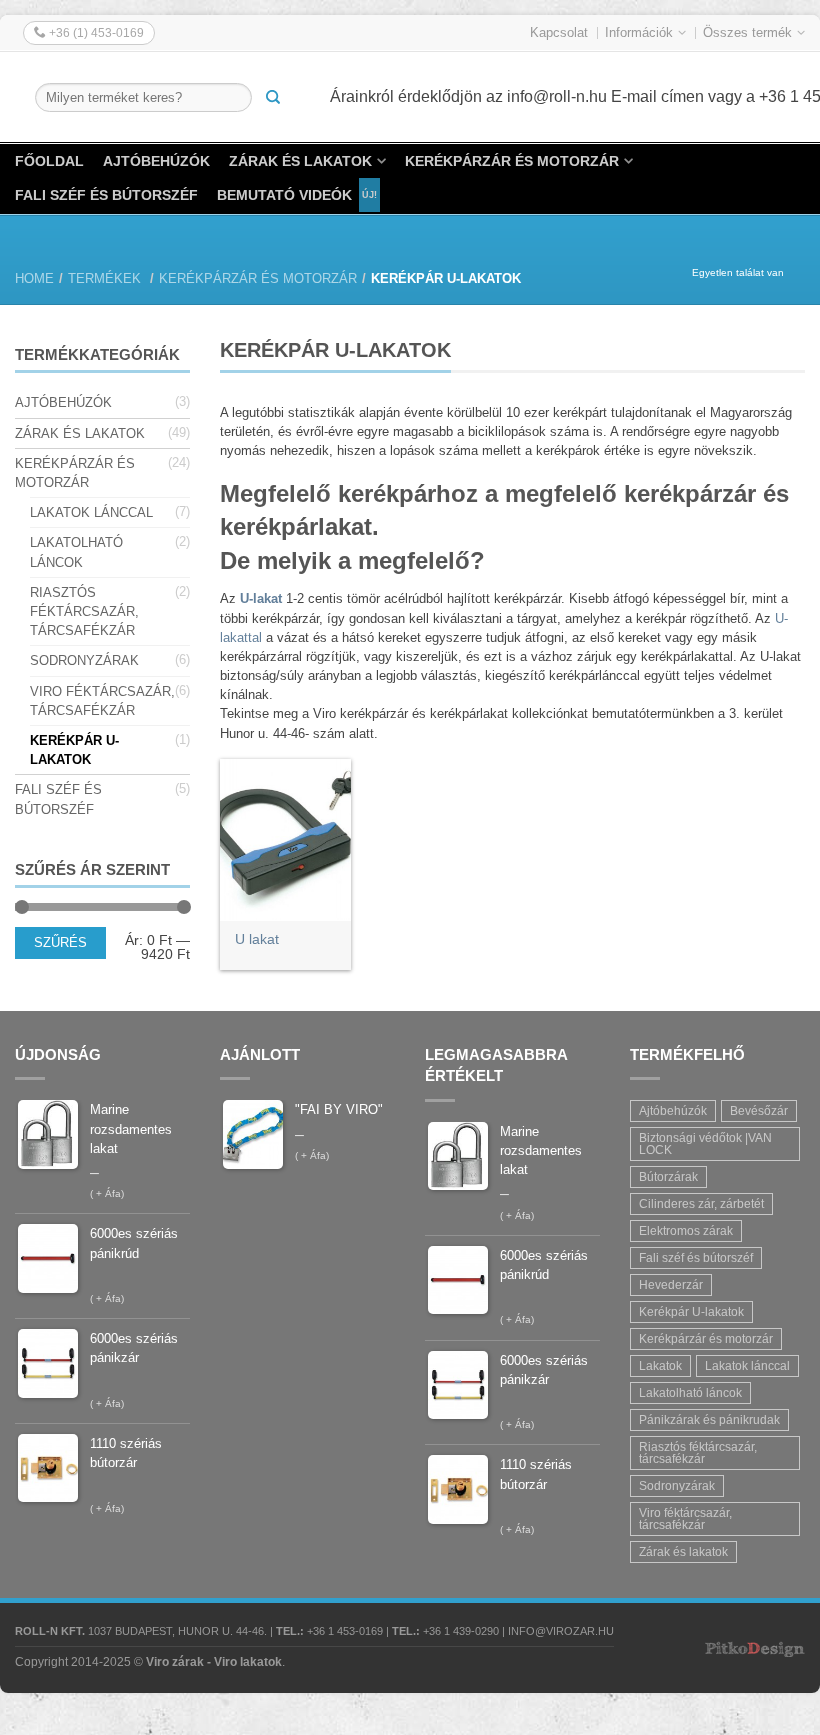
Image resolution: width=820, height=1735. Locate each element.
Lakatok (660, 1366)
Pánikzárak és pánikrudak (709, 1420)
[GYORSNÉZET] (285, 839)
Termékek (104, 278)
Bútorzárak (668, 1177)
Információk (639, 32)
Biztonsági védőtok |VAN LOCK (705, 1144)
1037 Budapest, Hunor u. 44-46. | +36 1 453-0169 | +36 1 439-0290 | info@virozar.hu (314, 1631)
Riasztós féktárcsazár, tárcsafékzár (84, 611)
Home (34, 278)
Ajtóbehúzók (156, 161)
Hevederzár (671, 1285)
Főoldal (49, 161)
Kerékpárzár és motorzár (512, 161)
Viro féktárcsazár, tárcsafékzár (102, 701)
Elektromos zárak (686, 1231)
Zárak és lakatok (300, 161)
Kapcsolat (559, 32)
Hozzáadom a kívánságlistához (326, 784)
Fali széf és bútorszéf (106, 195)
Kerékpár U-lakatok (74, 750)
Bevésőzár (759, 1111)
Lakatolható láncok (76, 552)
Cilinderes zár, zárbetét (701, 1204)
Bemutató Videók (284, 195)
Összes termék (747, 32)
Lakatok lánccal (91, 512)
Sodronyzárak (84, 660)
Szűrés (60, 943)
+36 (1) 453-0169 (95, 33)
